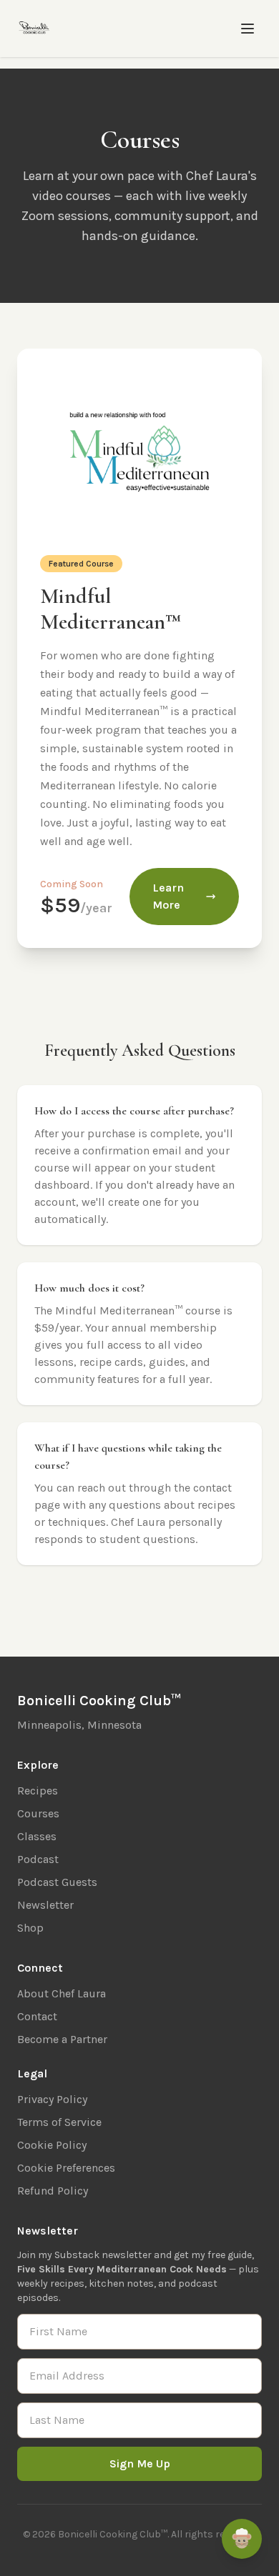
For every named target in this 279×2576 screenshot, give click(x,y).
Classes (37, 1836)
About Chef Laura (62, 1993)
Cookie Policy (52, 2145)
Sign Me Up (140, 2463)
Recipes (38, 1791)
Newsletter (45, 1905)
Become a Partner (62, 2039)
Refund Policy (53, 2191)
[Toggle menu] (248, 29)
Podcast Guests (57, 1882)
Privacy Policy (52, 2099)
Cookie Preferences (66, 2168)
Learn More (168, 896)
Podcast (38, 1859)
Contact (37, 2016)
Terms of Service (59, 2122)
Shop (30, 1928)
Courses (38, 1813)
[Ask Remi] (242, 2539)
